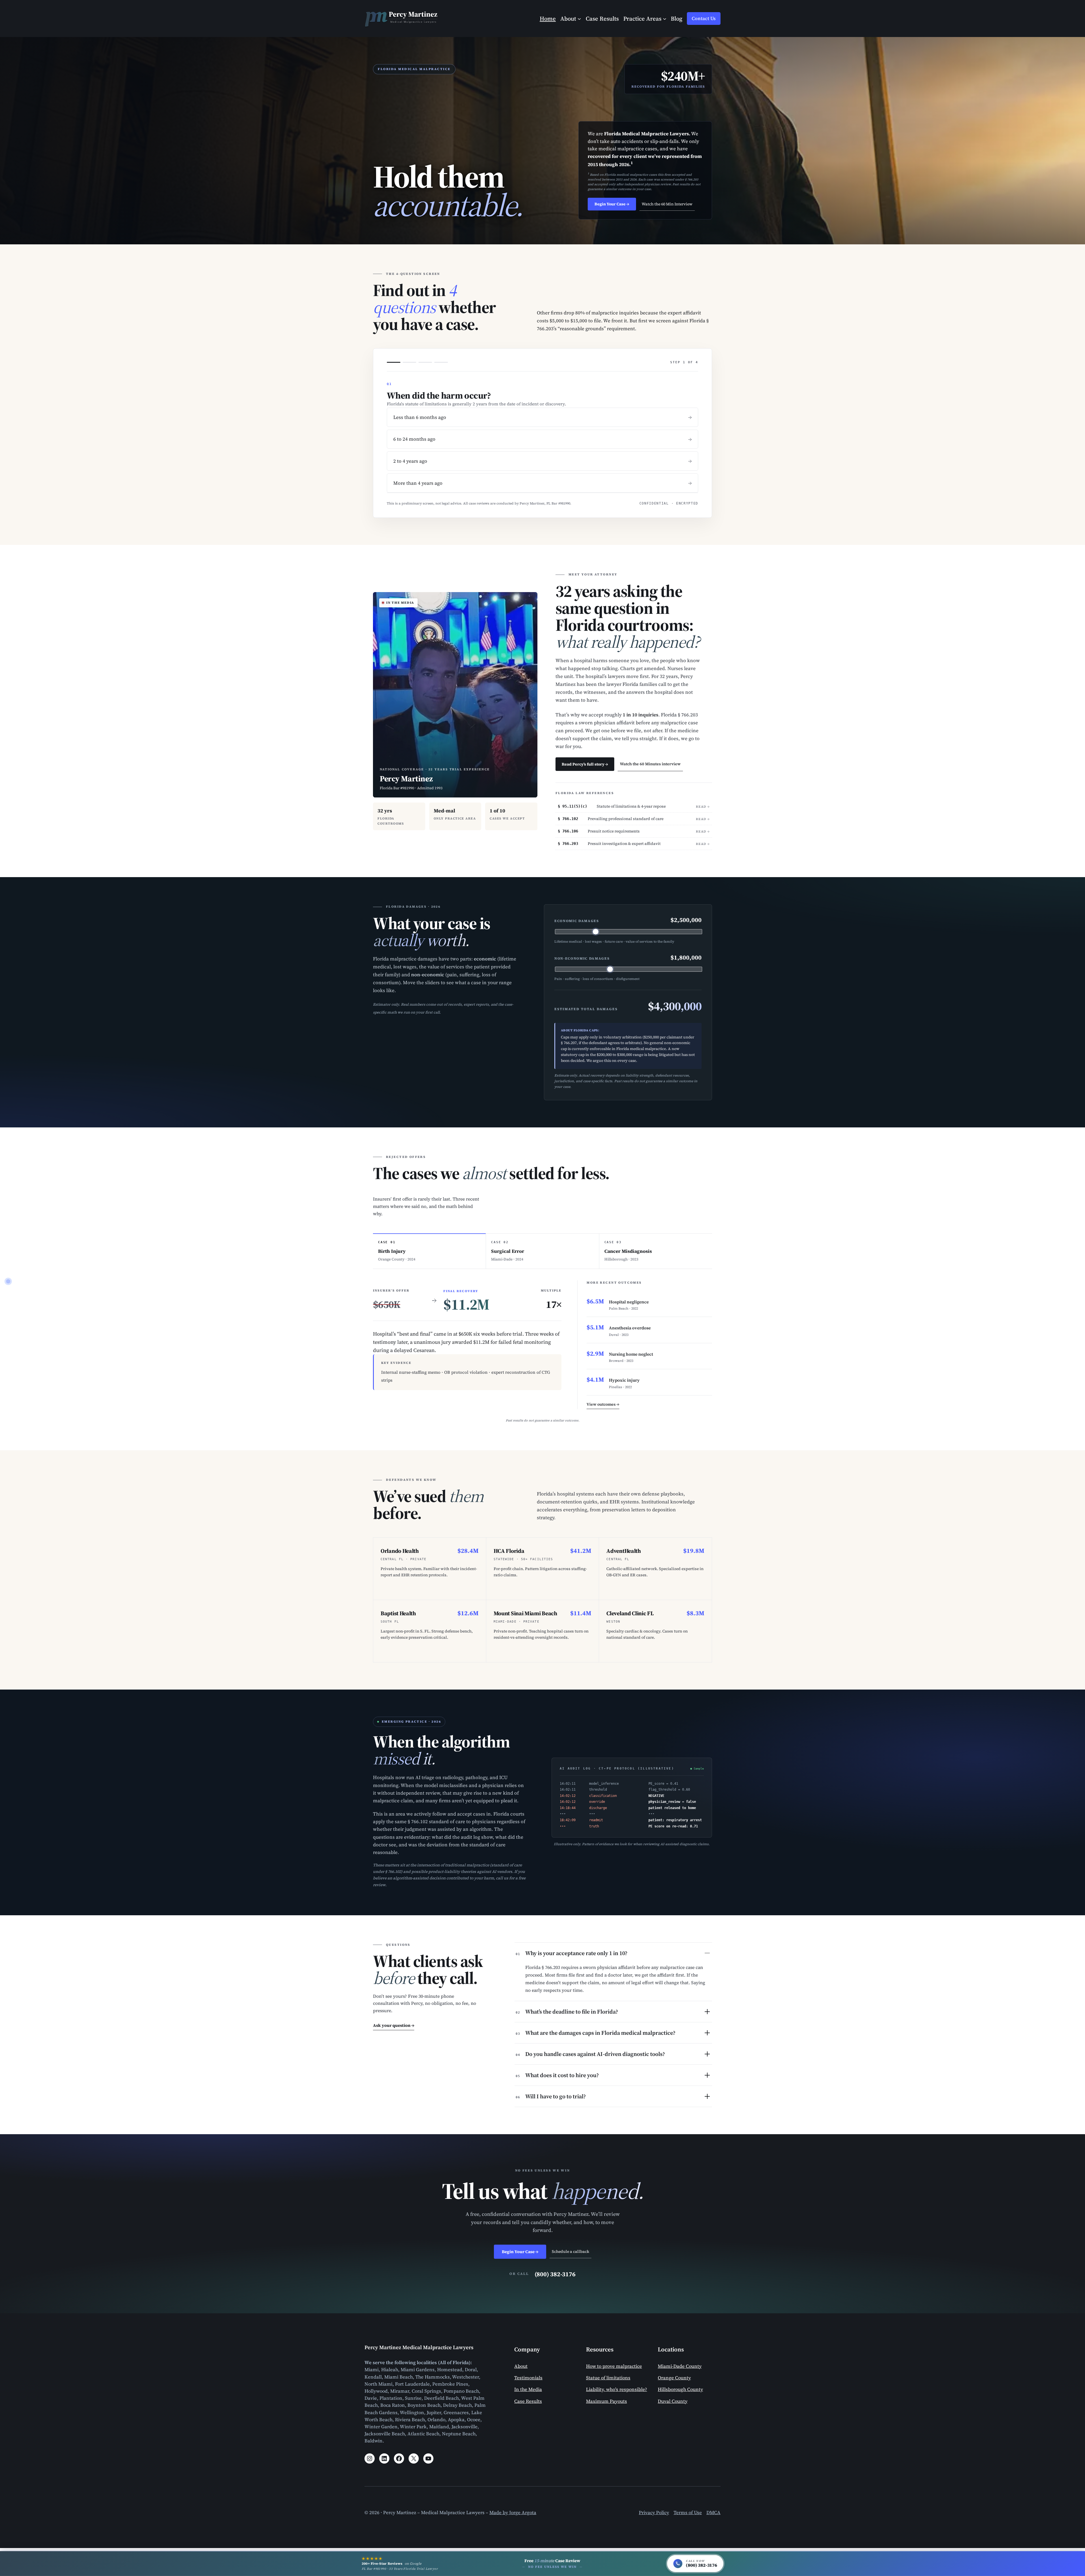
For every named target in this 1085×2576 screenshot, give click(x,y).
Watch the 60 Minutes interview (650, 764)
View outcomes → (603, 1404)
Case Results (528, 2401)
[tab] (429, 1251)
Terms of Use (688, 2513)
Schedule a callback (570, 2251)
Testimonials (528, 2378)
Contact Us (704, 19)
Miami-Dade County (680, 2366)
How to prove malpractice (614, 2366)
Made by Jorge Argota (513, 2513)
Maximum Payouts (606, 2401)
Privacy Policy (654, 2513)
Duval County (673, 2401)
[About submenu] (579, 18)
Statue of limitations (608, 2378)
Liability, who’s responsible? (617, 2389)
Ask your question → (394, 2025)
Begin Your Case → (612, 204)
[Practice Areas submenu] (665, 18)
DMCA (713, 2513)
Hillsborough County (680, 2389)
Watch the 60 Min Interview (667, 204)
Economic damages (577, 921)
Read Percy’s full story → (585, 764)
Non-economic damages (582, 958)
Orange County (674, 2378)
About (521, 2366)
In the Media (528, 2389)
